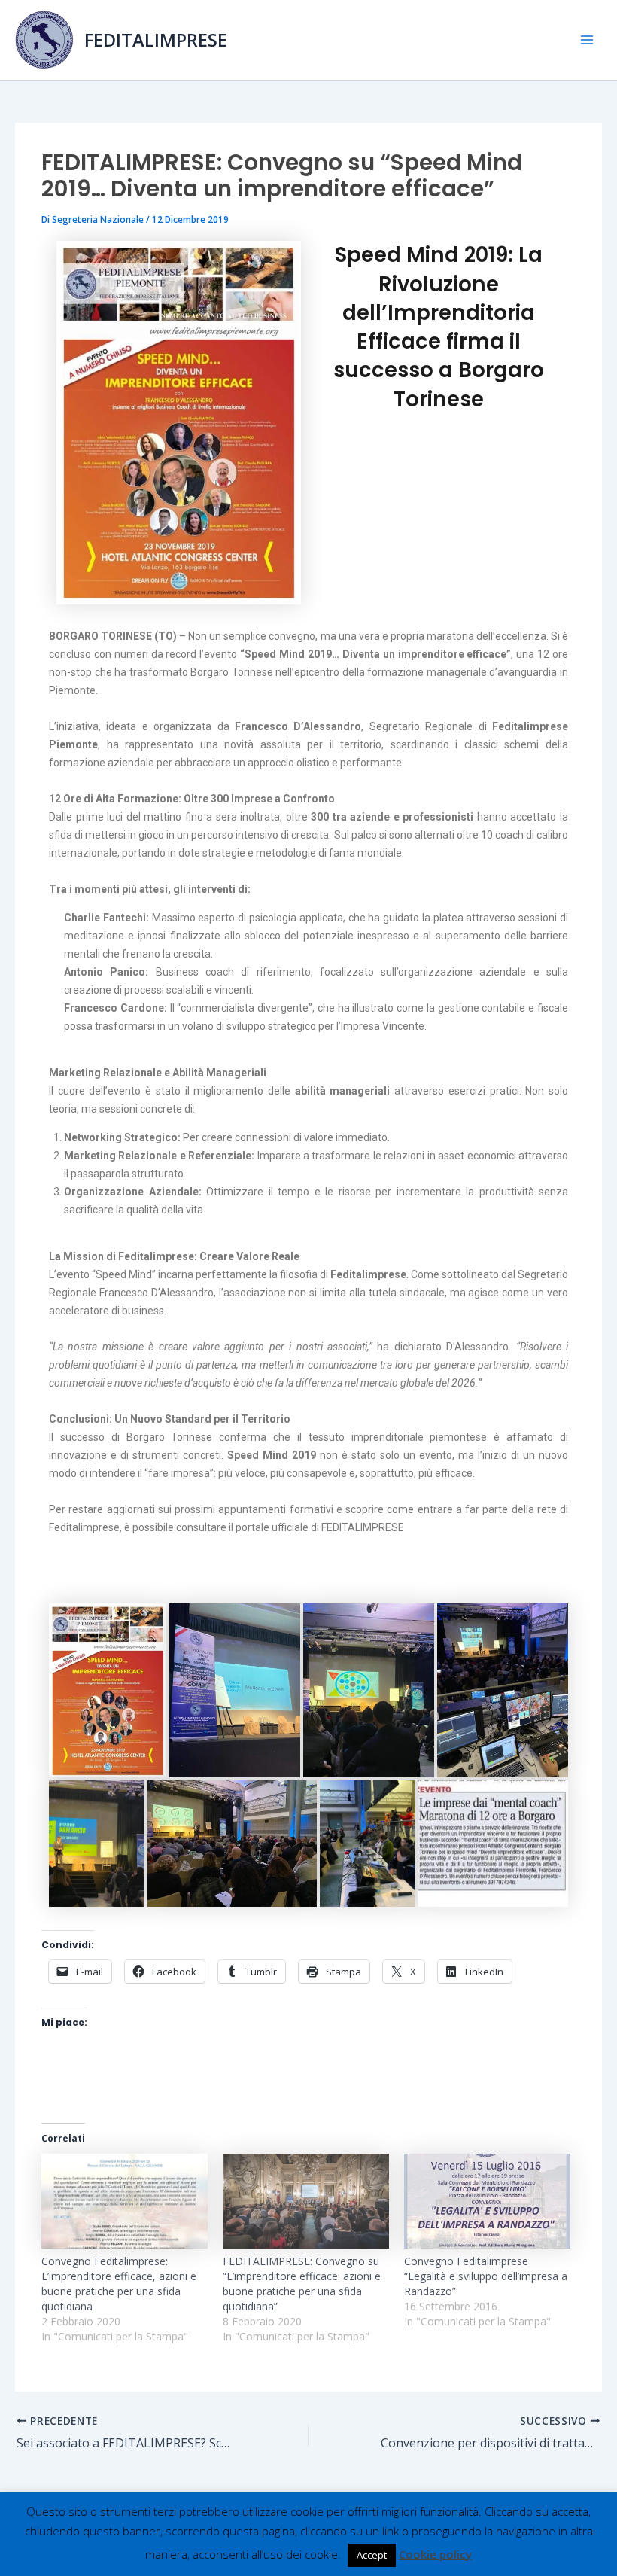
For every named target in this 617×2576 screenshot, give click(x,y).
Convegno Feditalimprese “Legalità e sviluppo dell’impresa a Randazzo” (486, 2276)
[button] (108, 1690)
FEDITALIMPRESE (156, 40)
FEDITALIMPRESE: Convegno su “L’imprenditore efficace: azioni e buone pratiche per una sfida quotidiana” (302, 2284)
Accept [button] (372, 2555)
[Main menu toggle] (587, 40)
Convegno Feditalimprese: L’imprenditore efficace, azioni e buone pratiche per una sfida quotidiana (119, 2284)
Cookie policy (435, 2554)
